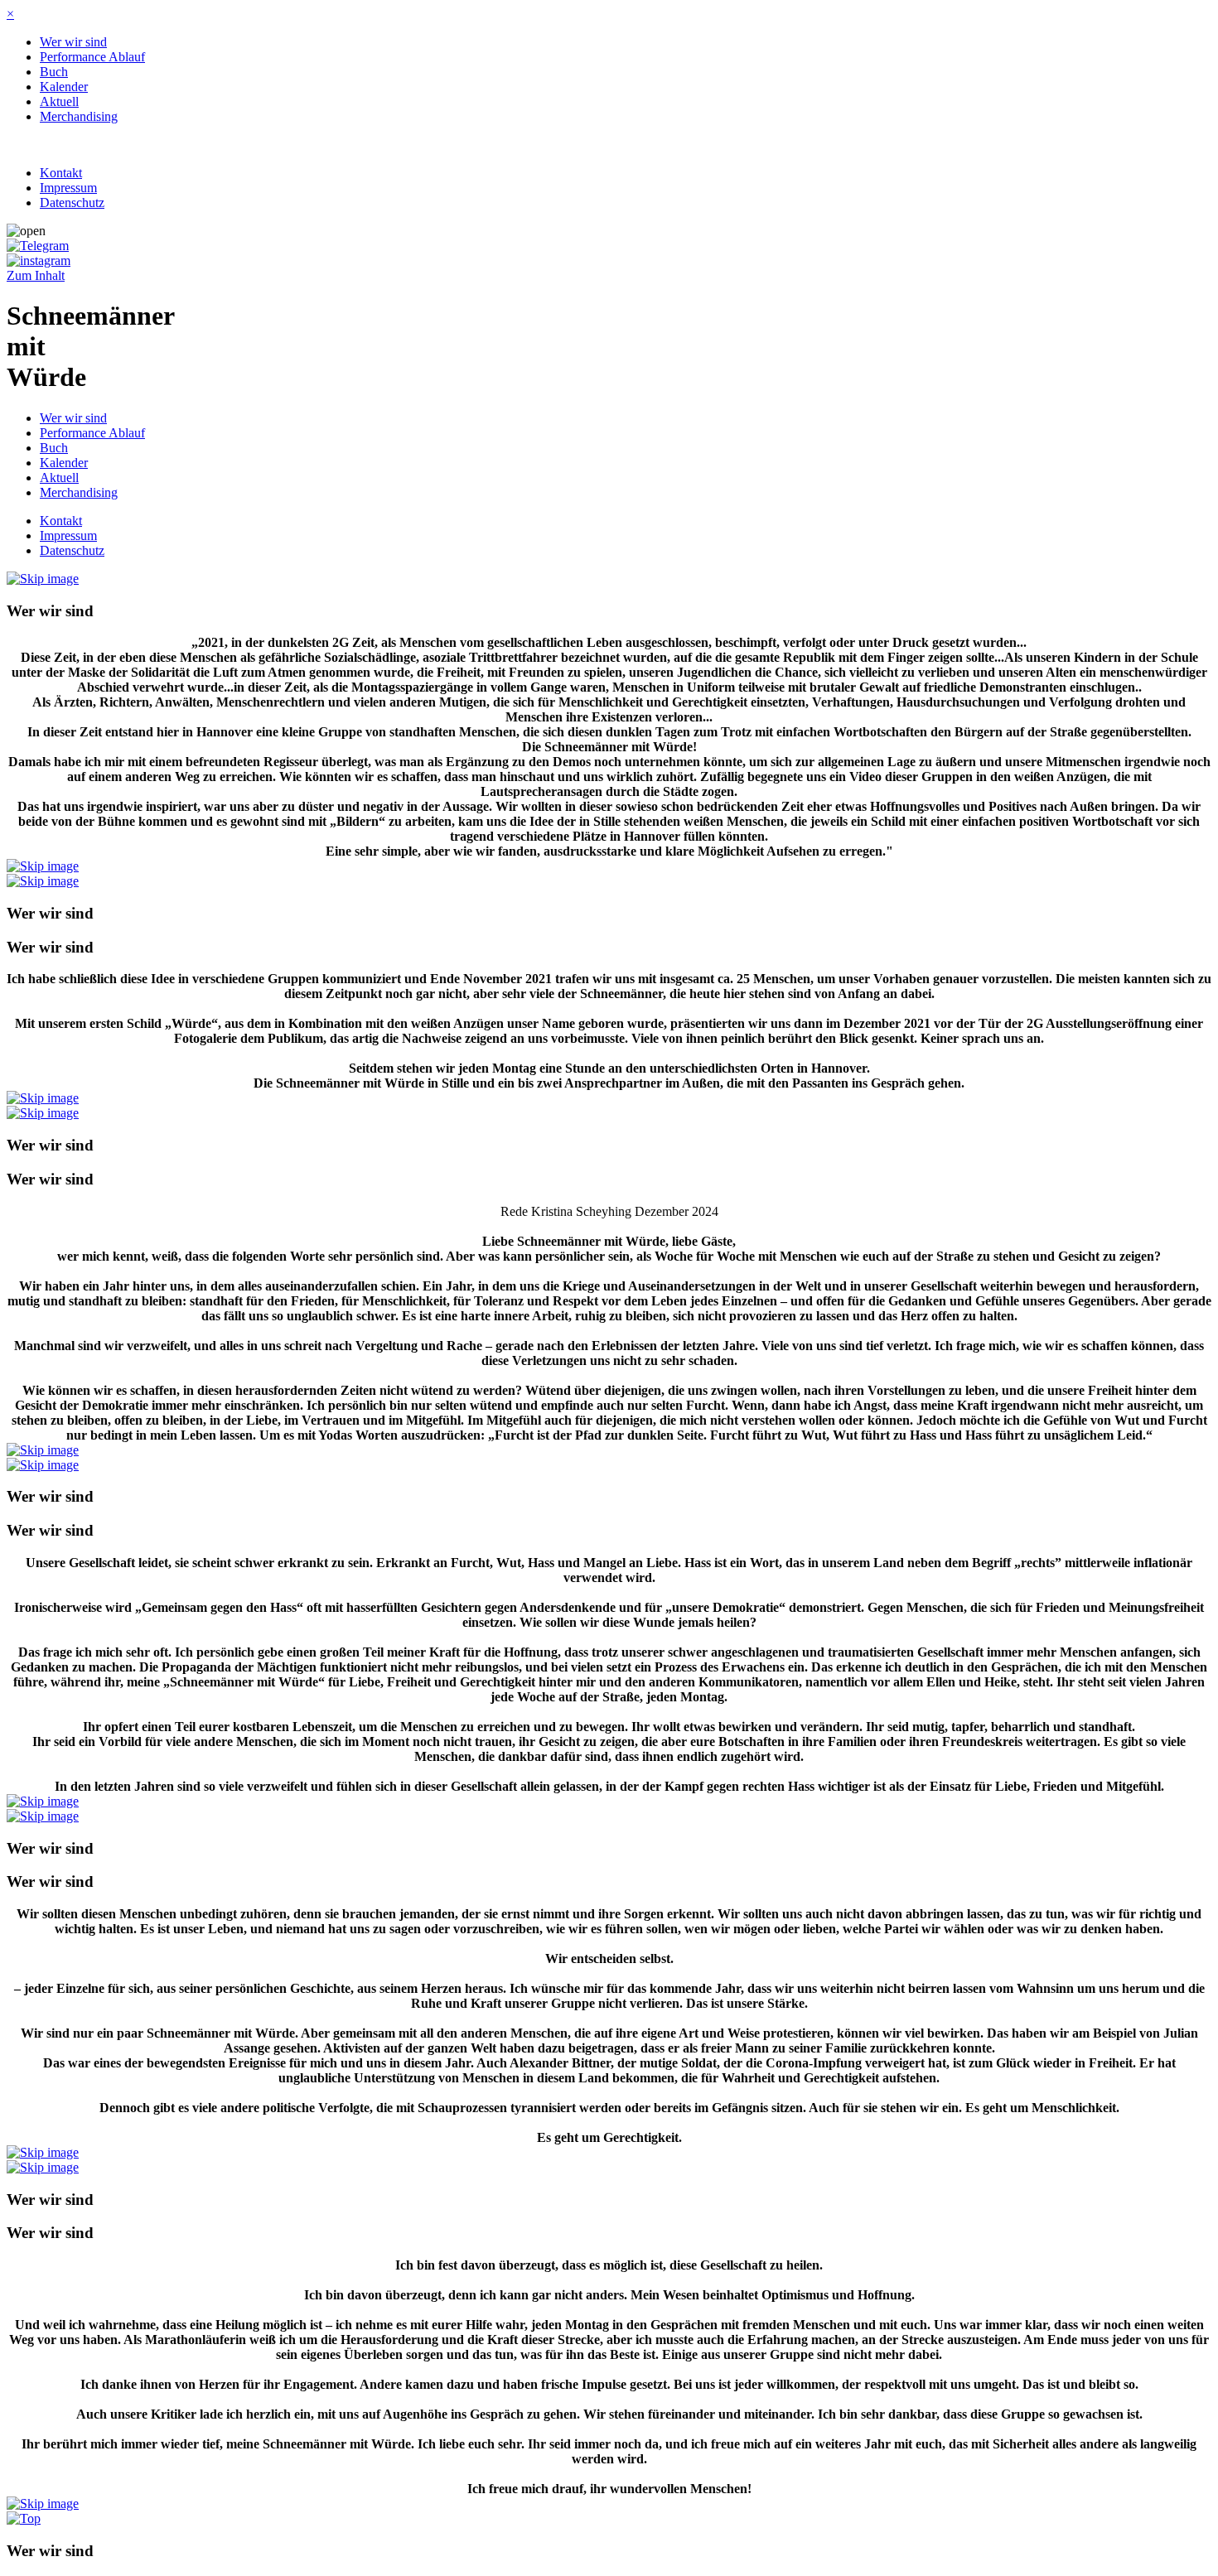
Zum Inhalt (36, 275)
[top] (24, 2518)
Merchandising (79, 116)
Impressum (68, 188)
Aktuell (59, 101)
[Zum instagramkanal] (39, 260)
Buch (54, 72)
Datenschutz (72, 203)
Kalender (64, 87)
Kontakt (61, 173)
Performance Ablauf (92, 57)
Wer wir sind (73, 42)
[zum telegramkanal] (38, 246)
